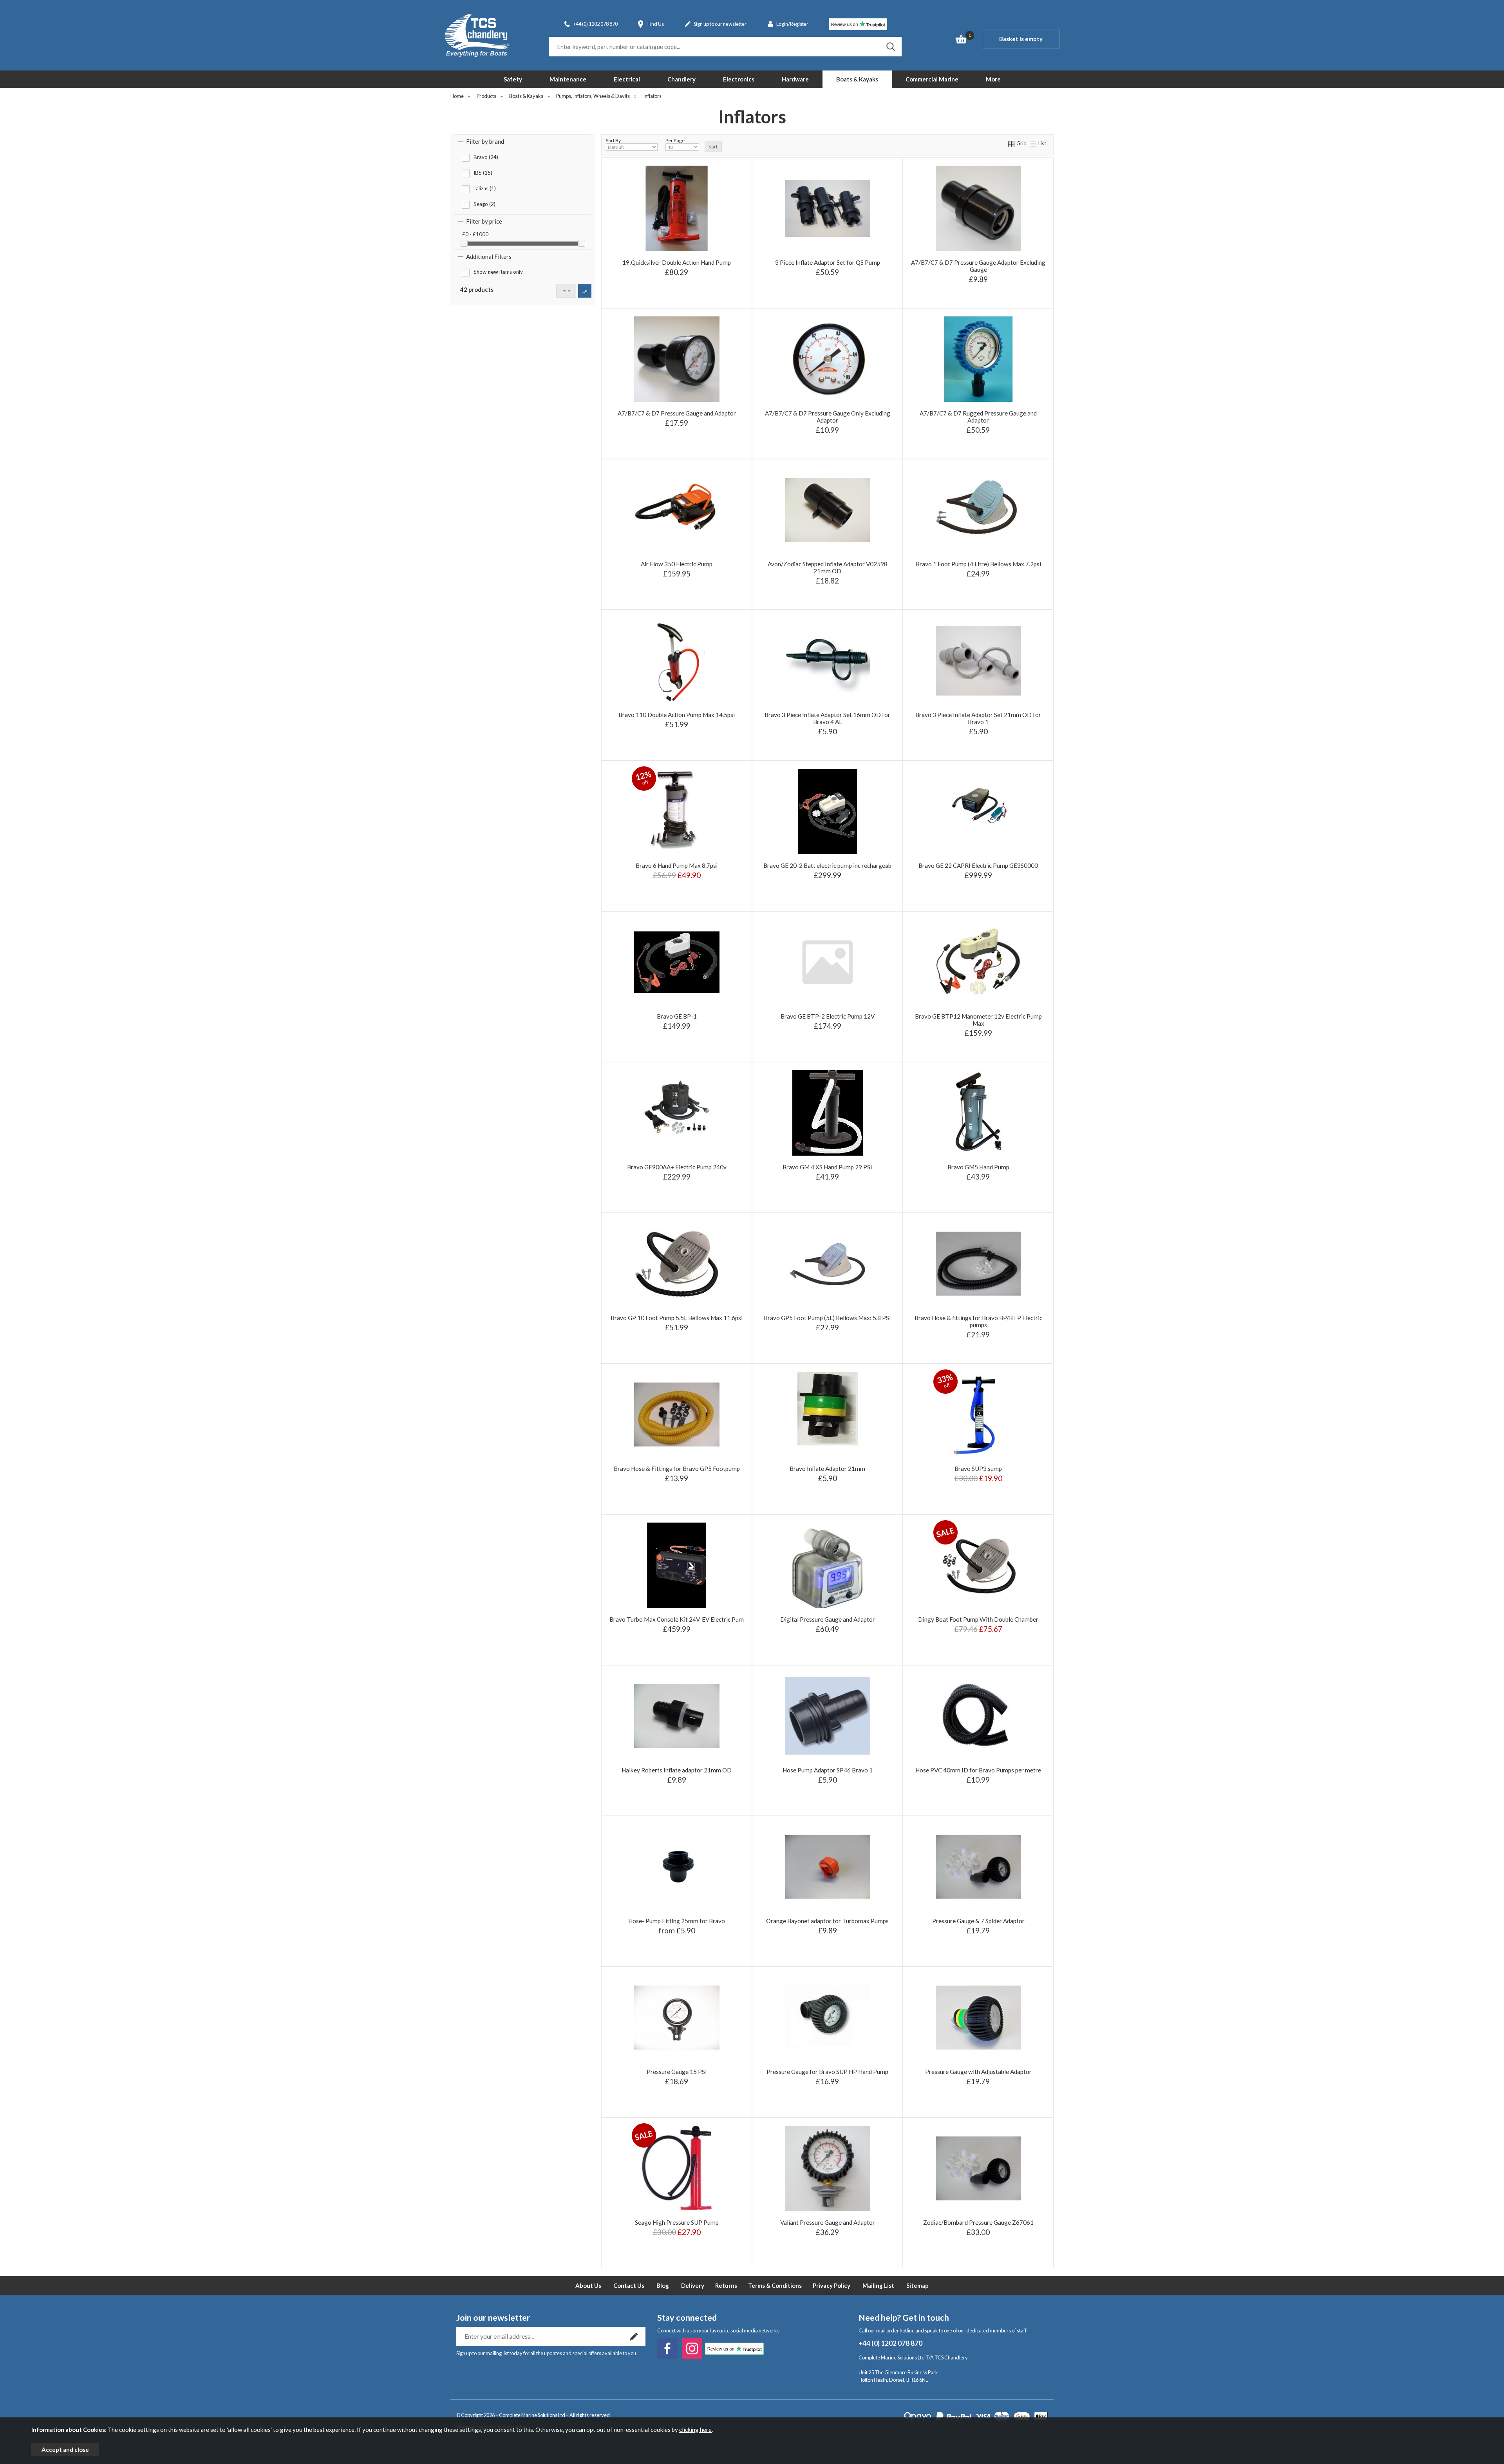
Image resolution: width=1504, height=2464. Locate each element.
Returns (726, 2285)
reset (566, 290)
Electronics (739, 79)
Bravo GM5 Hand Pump (978, 1167)
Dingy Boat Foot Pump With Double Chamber (978, 1619)
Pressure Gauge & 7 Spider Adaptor (978, 1921)
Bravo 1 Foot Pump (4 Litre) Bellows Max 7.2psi (978, 564)
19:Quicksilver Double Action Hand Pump (677, 262)
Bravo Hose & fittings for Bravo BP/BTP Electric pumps (978, 1321)
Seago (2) (484, 204)
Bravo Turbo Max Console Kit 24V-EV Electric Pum (677, 1619)
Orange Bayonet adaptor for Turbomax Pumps (827, 1921)
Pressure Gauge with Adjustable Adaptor (978, 2072)
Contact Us (629, 2285)
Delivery (693, 2285)
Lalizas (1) (485, 188)
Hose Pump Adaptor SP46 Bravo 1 (828, 1770)
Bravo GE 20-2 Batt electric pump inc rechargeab (827, 865)
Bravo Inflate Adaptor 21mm (827, 1469)
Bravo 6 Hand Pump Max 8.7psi (677, 865)
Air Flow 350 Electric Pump (677, 564)
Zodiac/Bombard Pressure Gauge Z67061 (978, 2222)
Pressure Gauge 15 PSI (677, 2072)
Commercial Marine (932, 79)
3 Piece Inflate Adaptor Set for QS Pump (828, 262)
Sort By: (614, 140)
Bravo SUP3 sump (978, 1469)
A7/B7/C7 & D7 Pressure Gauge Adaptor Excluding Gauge (978, 266)
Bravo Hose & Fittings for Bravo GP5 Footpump (677, 1469)
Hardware (795, 79)
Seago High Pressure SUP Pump (677, 2222)
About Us (588, 2285)
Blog (663, 2285)
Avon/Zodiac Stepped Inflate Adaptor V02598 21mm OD (828, 567)
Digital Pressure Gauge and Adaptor (828, 1619)
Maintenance (568, 79)
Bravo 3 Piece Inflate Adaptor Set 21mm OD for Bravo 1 (978, 718)
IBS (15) (483, 173)
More (993, 79)
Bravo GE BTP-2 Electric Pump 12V (828, 1016)
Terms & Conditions (775, 2285)
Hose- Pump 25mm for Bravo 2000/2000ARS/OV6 (676, 1907)
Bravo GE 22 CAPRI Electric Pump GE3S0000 (978, 865)
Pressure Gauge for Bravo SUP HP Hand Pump (827, 2072)
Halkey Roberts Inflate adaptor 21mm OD (677, 1770)
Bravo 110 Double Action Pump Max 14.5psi (677, 715)
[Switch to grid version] (1012, 143)
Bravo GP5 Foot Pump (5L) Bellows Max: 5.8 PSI (827, 1318)
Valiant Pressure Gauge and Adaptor (828, 2222)
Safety (513, 79)
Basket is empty (1021, 39)
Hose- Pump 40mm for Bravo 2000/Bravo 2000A (676, 1919)
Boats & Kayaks (857, 79)
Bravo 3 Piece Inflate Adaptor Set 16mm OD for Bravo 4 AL (827, 718)
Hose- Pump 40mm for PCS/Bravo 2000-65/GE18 (676, 1943)
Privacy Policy (832, 2285)
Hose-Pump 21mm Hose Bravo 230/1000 (676, 1955)
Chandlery (681, 79)
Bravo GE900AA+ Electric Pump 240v (677, 1167)
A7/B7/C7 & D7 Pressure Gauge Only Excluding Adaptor (828, 417)
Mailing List (878, 2285)
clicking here (695, 2430)
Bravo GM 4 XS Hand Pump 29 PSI (827, 1167)
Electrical (627, 79)
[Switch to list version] (1034, 143)
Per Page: (676, 140)
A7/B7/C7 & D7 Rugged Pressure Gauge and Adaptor (978, 417)
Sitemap (917, 2285)
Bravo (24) (486, 157)
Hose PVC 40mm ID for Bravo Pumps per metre (978, 1770)
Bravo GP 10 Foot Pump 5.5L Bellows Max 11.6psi (677, 1318)
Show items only (498, 272)
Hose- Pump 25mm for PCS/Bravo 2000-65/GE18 (676, 1931)
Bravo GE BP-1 (677, 1016)
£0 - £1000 (475, 234)
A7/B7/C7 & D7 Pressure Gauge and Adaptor (677, 413)
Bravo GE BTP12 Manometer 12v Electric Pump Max (978, 1020)
